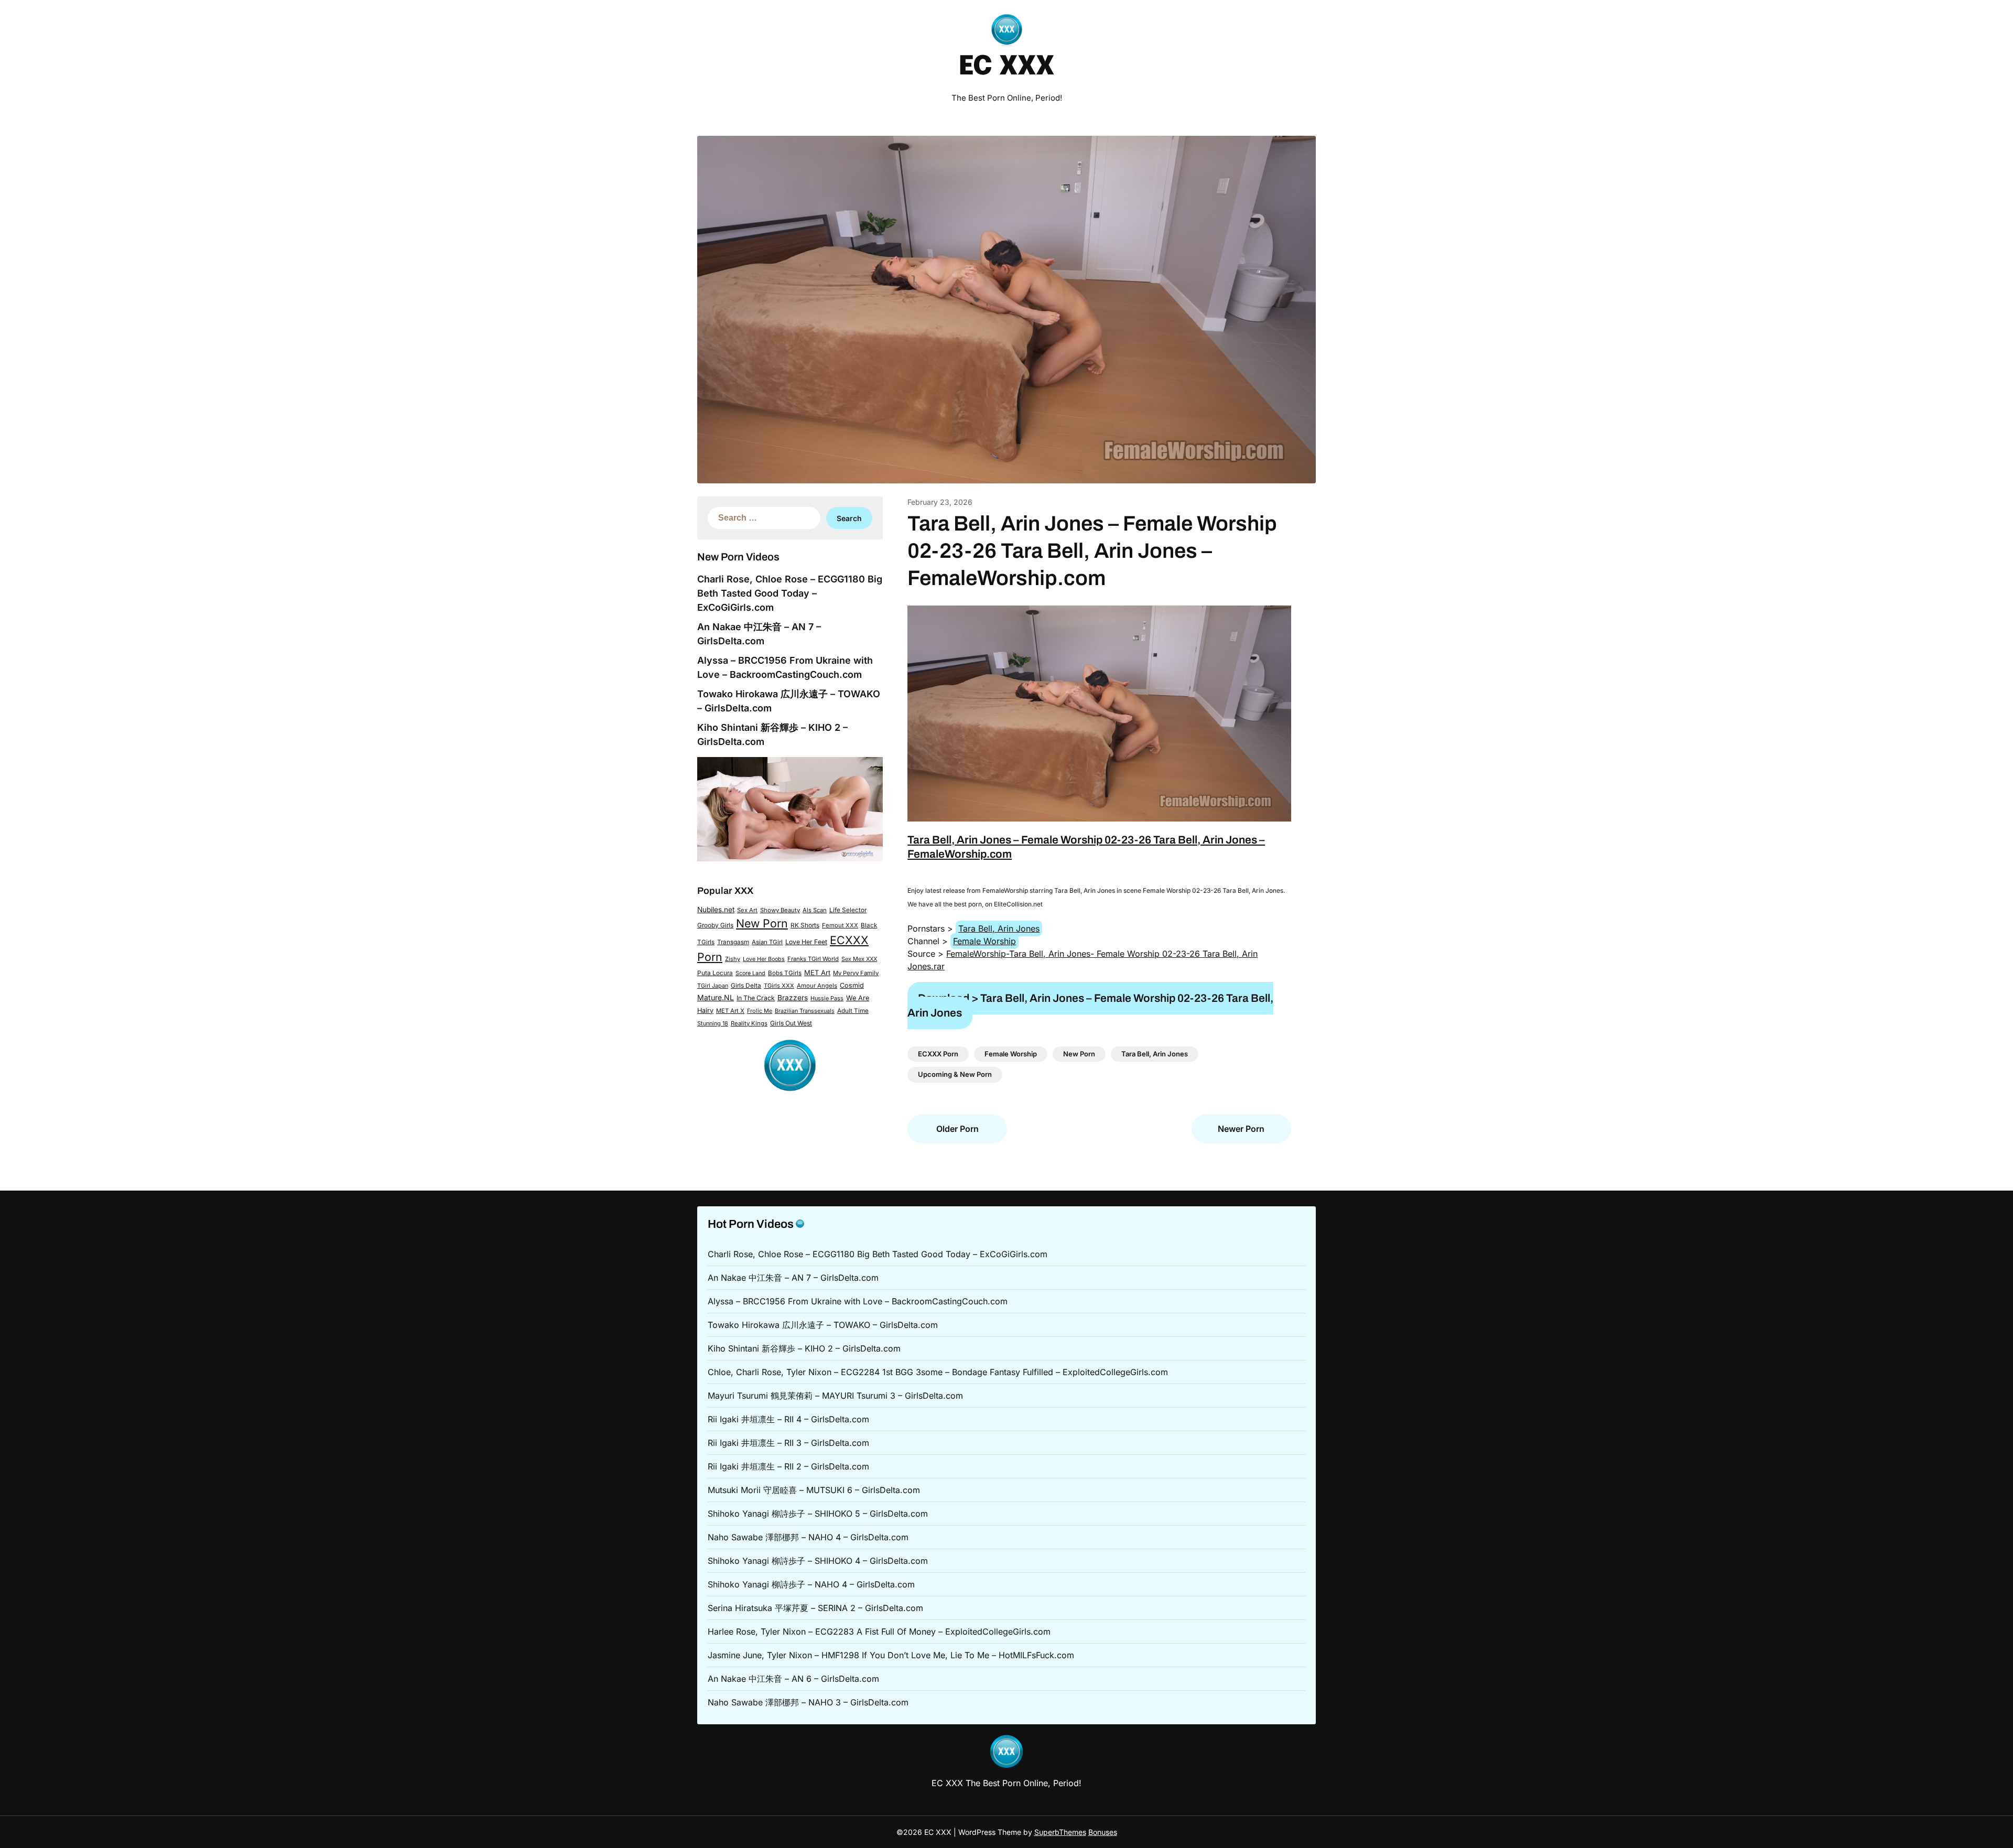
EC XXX (1006, 67)
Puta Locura (715, 973)
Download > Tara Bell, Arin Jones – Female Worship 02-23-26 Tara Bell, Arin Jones (1090, 1005)
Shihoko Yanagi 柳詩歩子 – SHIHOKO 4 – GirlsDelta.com (818, 1561)
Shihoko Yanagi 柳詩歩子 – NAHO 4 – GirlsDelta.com (811, 1584)
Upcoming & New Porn (955, 1074)
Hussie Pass (827, 998)
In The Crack (756, 998)
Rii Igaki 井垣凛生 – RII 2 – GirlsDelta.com (788, 1466)
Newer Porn (1241, 1129)
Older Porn (957, 1129)
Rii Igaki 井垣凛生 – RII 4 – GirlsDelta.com (788, 1419)
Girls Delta (746, 986)
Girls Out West (791, 1023)
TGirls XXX (779, 986)
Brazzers (793, 998)
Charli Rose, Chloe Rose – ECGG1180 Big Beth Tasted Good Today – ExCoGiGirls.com (790, 593)
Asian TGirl (767, 942)
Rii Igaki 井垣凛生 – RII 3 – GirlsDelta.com (788, 1443)
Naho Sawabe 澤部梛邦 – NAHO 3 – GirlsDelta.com (808, 1702)
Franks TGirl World (813, 959)
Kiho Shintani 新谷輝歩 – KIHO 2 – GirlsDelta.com (804, 1348)
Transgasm (733, 942)
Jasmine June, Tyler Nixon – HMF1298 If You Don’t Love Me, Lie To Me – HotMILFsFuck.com (891, 1655)
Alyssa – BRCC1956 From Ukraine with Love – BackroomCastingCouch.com (858, 1301)
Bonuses (1103, 1832)
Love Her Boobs (764, 959)
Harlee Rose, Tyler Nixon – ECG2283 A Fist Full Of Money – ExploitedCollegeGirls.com (879, 1631)
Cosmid (852, 985)
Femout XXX (840, 925)
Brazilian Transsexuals (805, 1011)
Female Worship (984, 941)
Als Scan (815, 910)
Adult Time (853, 1011)
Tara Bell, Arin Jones (999, 928)
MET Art (817, 972)
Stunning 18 (713, 1023)
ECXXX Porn (938, 1054)
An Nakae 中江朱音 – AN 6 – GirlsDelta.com (793, 1679)
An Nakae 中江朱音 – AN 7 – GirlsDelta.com (793, 1278)
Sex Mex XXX (859, 959)
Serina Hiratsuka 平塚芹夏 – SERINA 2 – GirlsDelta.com (815, 1608)
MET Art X (730, 1011)
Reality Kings (749, 1023)
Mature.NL (716, 997)
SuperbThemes (1060, 1832)
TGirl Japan (713, 986)
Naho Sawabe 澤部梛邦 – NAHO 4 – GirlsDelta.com (808, 1537)
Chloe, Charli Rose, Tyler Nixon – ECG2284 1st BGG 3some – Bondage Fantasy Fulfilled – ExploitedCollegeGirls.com (938, 1372)
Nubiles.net (716, 910)
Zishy (733, 959)
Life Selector (848, 910)
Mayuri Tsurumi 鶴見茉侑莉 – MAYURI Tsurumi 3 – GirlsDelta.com (835, 1396)
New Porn (762, 923)
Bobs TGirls (785, 973)
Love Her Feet (806, 942)
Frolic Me (760, 1011)
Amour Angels (817, 986)
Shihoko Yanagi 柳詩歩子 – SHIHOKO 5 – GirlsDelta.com (818, 1514)
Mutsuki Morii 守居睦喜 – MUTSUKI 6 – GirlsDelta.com (814, 1490)
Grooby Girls (715, 925)
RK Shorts (805, 925)
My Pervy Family (856, 973)
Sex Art (747, 910)
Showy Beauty (780, 910)
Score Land (750, 973)
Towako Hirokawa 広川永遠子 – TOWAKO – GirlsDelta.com (823, 1325)
